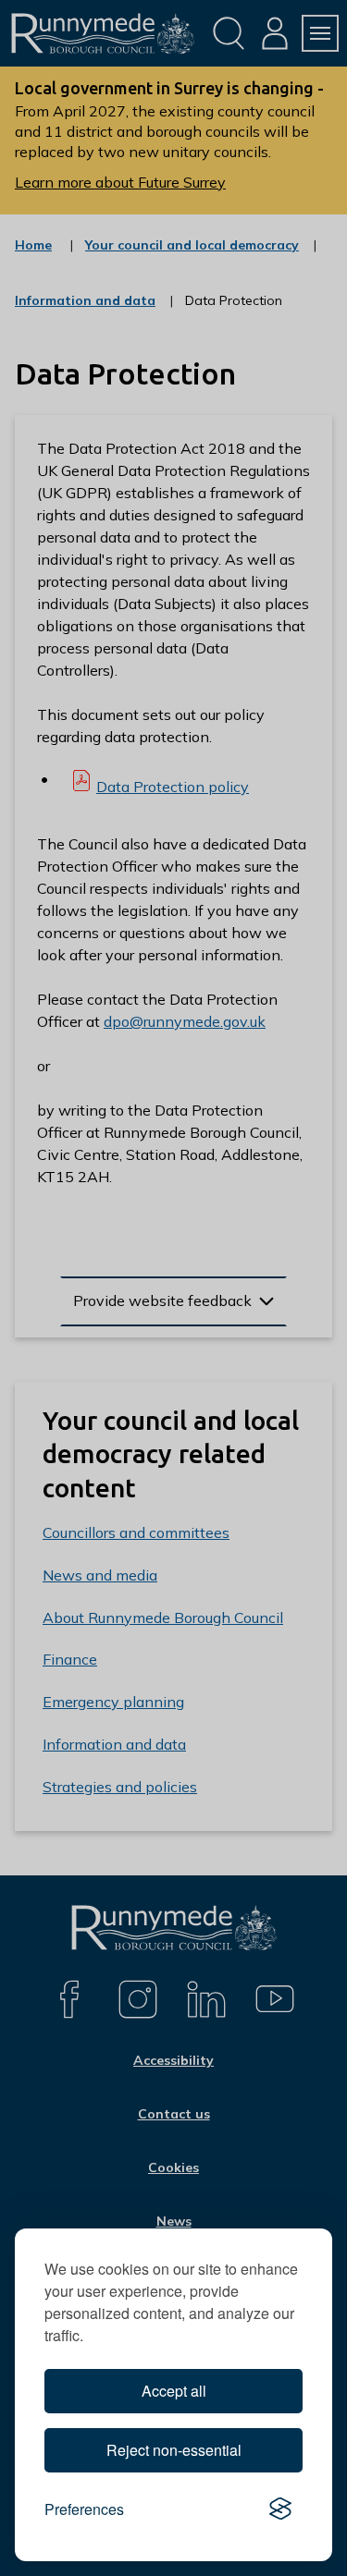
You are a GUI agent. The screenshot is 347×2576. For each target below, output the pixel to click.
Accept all (174, 2391)
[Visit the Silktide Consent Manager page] (280, 2509)
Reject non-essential (174, 2450)
